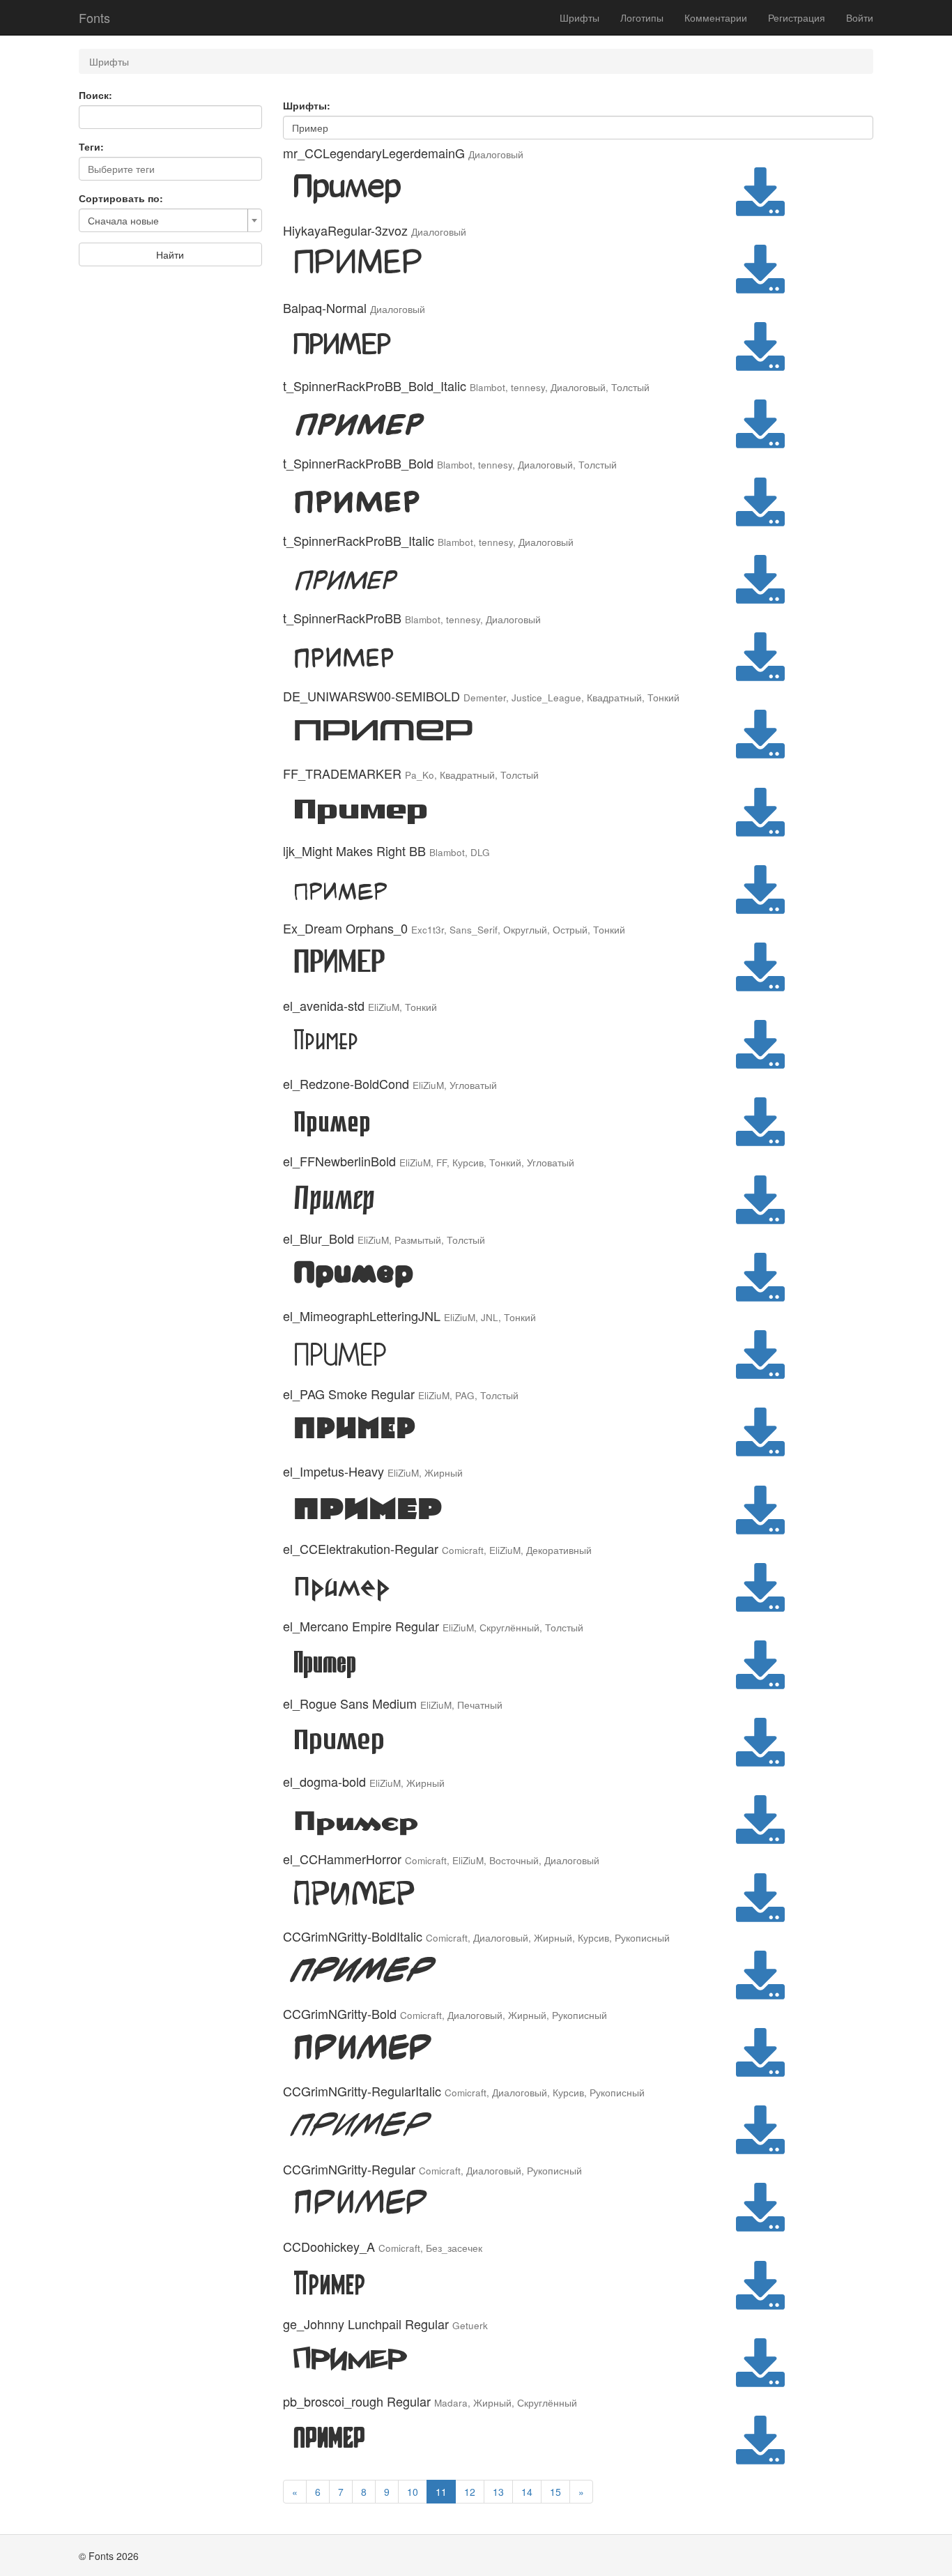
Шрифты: (307, 105)
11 (441, 2492)
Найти (170, 254)
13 (498, 2492)
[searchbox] (170, 169)
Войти (860, 17)
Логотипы (642, 17)
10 (413, 2492)
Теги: (91, 146)
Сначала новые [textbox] (123, 220)
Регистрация (797, 17)
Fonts (94, 17)
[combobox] (170, 169)
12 (470, 2492)
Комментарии (716, 17)
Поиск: (95, 95)
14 (527, 2492)
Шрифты (579, 17)
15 (555, 2492)
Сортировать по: (121, 198)
